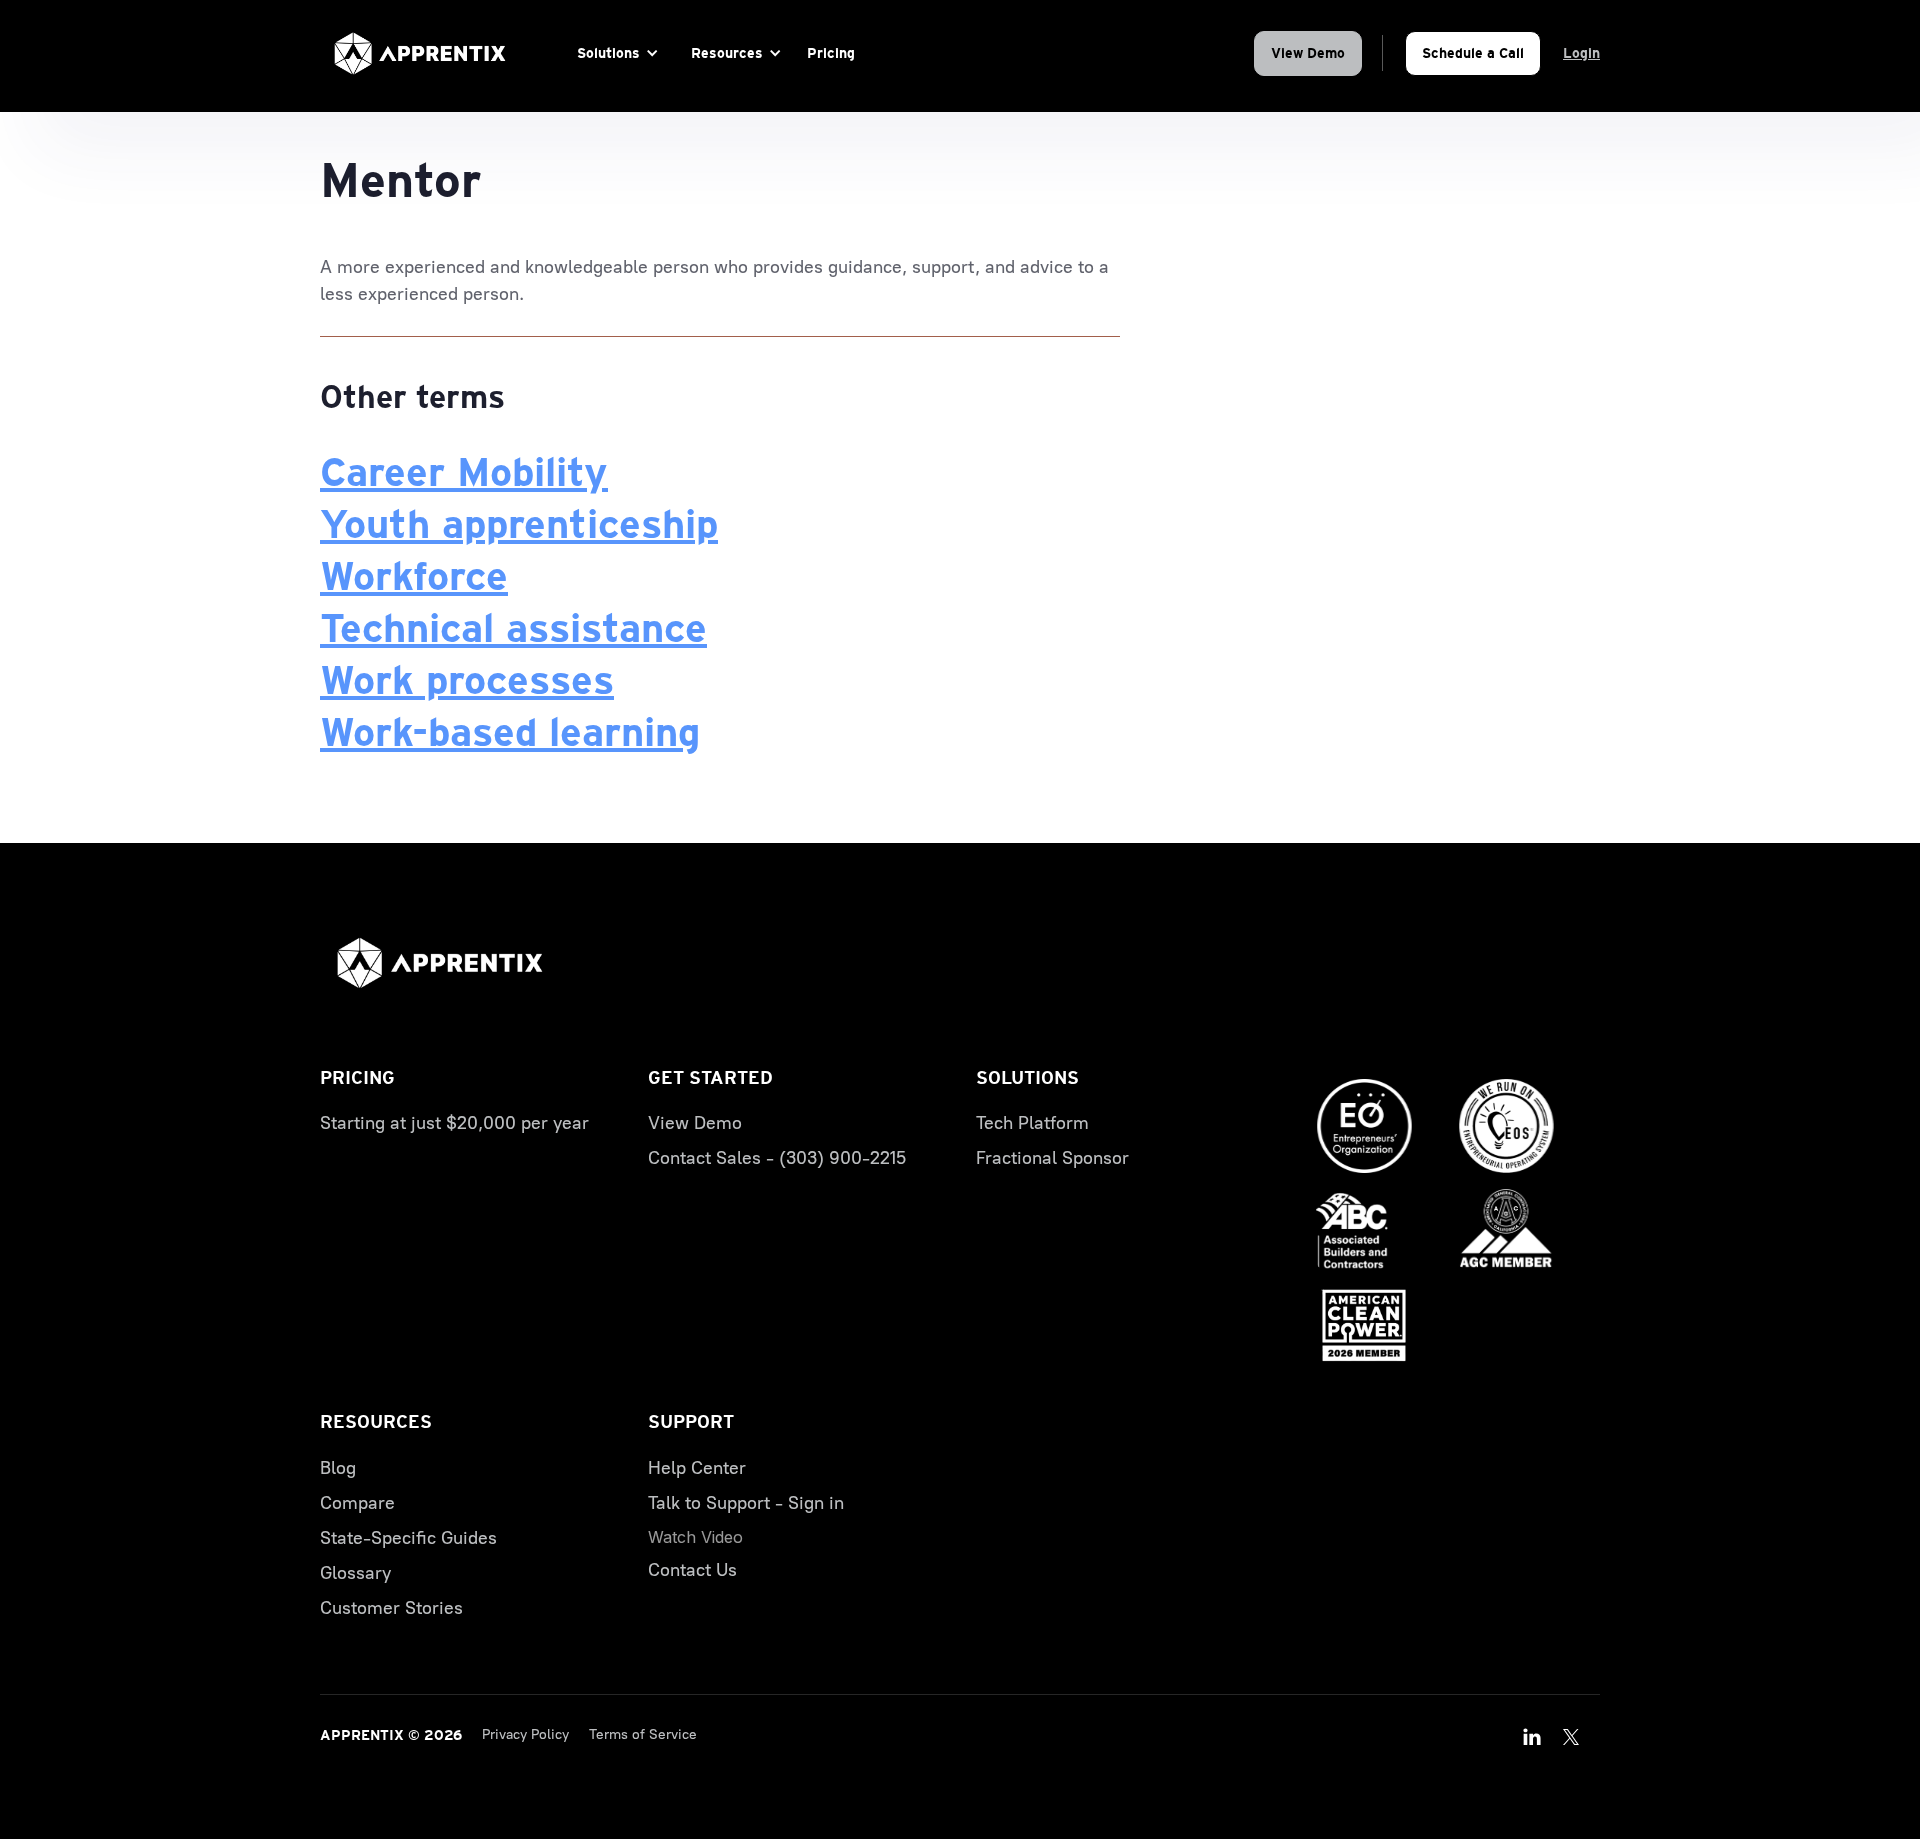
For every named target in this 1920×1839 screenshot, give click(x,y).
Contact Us (692, 1570)
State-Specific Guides (408, 1538)
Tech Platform (1032, 1123)
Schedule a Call (1473, 53)
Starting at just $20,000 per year (454, 1123)
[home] (420, 53)
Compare (357, 1503)
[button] (614, 53)
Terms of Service (643, 1734)
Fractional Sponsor (1052, 1158)
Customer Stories (391, 1608)
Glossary (355, 1573)
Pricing (831, 53)
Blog (338, 1468)
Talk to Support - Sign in (746, 1503)
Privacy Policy (525, 1734)
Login (1581, 53)
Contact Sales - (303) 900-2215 (777, 1158)
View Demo (1308, 53)
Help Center (697, 1468)
